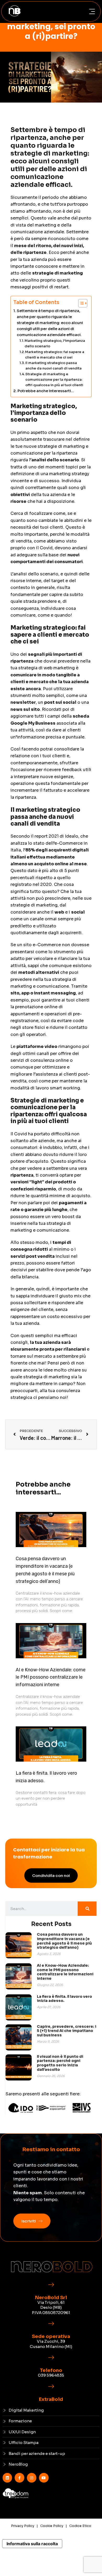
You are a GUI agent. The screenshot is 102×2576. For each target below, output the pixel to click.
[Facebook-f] (19, 2478)
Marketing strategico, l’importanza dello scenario (55, 343)
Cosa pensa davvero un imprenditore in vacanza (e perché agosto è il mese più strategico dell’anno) (64, 1941)
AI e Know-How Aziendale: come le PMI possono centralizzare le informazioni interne (51, 1677)
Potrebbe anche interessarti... (46, 391)
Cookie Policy (52, 2526)
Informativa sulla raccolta (32, 2544)
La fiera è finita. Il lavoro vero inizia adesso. (64, 1999)
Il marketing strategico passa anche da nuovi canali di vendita (53, 366)
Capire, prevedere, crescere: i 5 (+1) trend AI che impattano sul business (67, 2031)
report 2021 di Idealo (56, 836)
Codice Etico (80, 2526)
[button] (92, 12)
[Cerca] (87, 1909)
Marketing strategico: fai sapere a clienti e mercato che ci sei (55, 355)
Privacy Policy (23, 2526)
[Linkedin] (7, 2478)
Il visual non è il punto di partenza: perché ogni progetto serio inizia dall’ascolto (60, 2063)
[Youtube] (44, 2478)
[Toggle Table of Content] (80, 303)
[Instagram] (32, 2478)
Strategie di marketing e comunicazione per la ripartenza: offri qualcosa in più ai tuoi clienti (54, 380)
